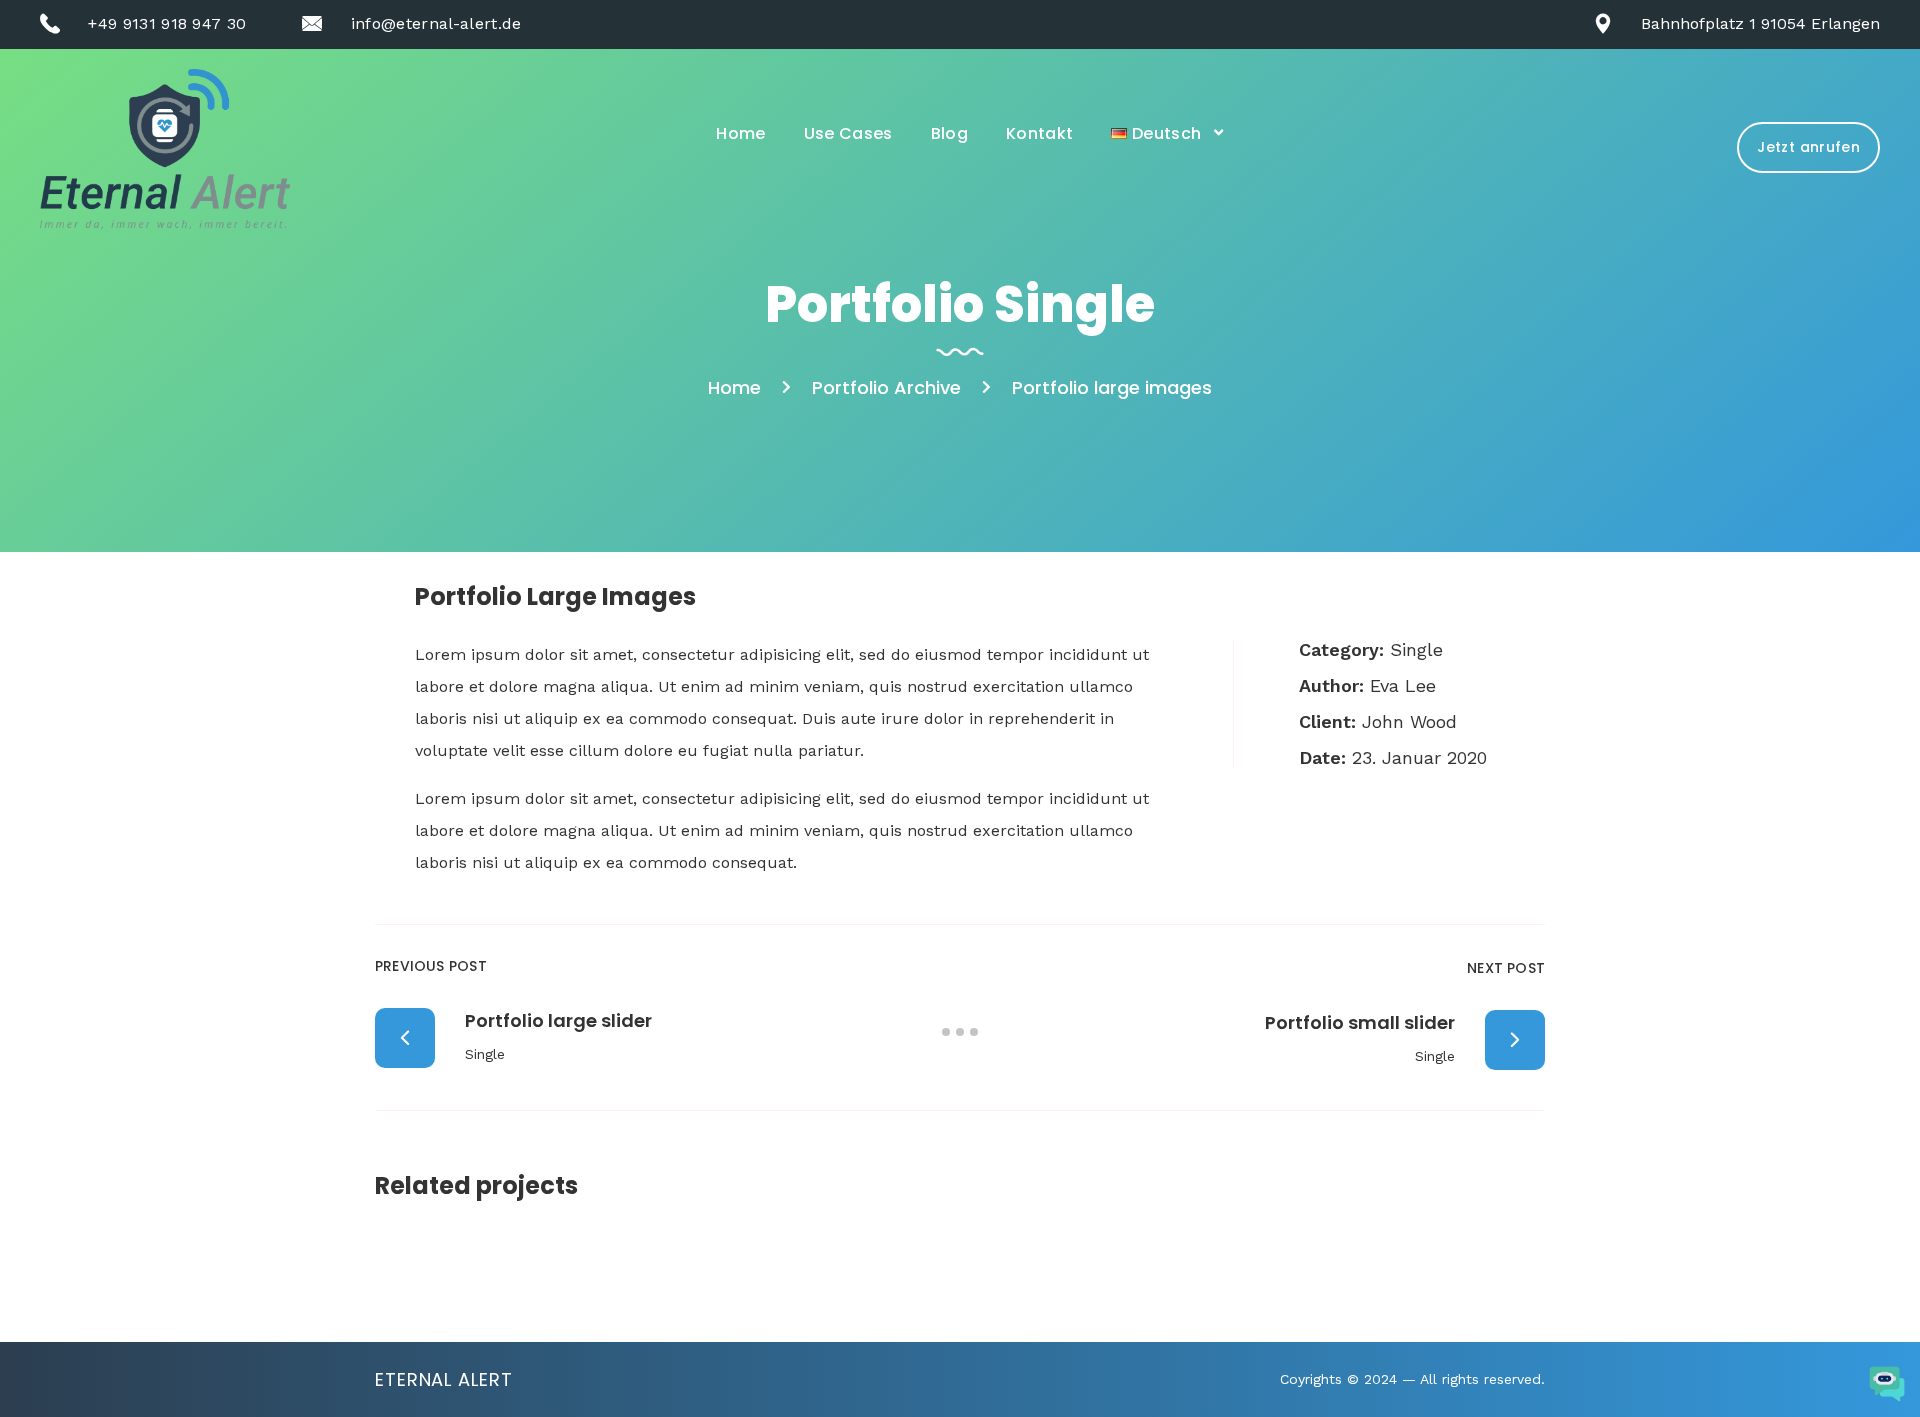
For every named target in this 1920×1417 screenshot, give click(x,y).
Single (1416, 649)
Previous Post (431, 966)
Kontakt (1039, 133)
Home (740, 133)
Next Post (1506, 968)
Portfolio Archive (886, 387)
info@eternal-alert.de (436, 23)
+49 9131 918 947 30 (167, 23)
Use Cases (848, 133)
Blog (949, 133)
